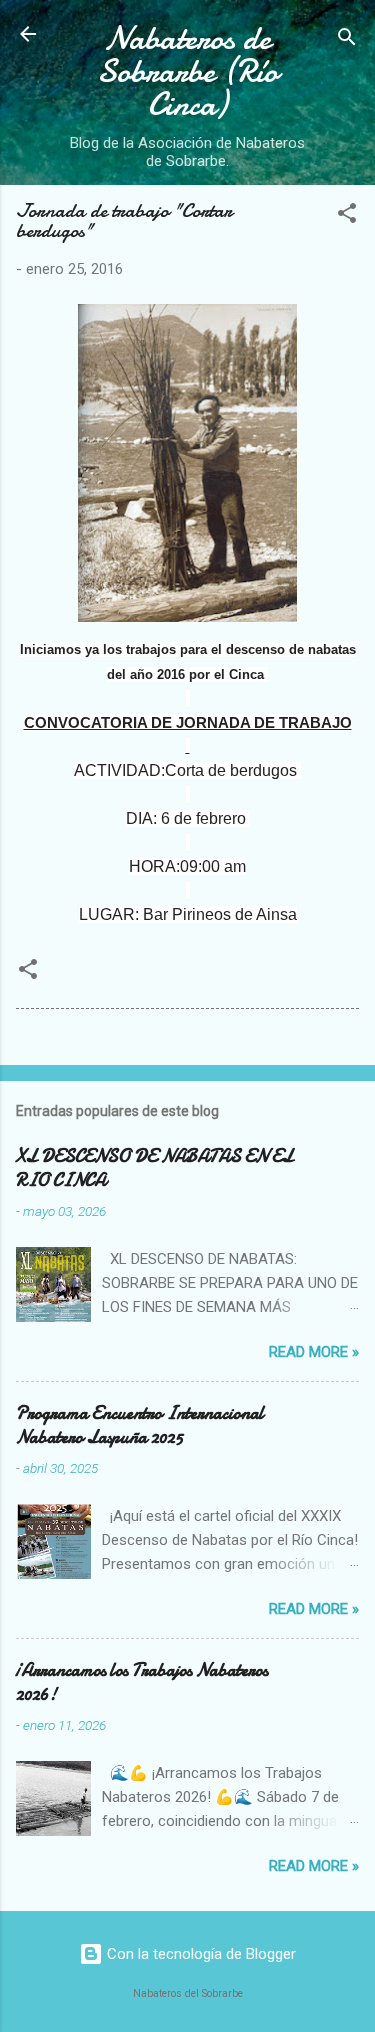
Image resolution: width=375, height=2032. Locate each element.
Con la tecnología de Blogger (199, 1954)
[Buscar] (347, 40)
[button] (347, 216)
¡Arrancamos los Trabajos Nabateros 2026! (142, 1682)
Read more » (314, 1352)
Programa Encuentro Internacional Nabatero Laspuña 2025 (140, 1425)
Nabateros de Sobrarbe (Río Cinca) (187, 71)
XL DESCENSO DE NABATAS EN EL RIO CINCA (154, 1168)
